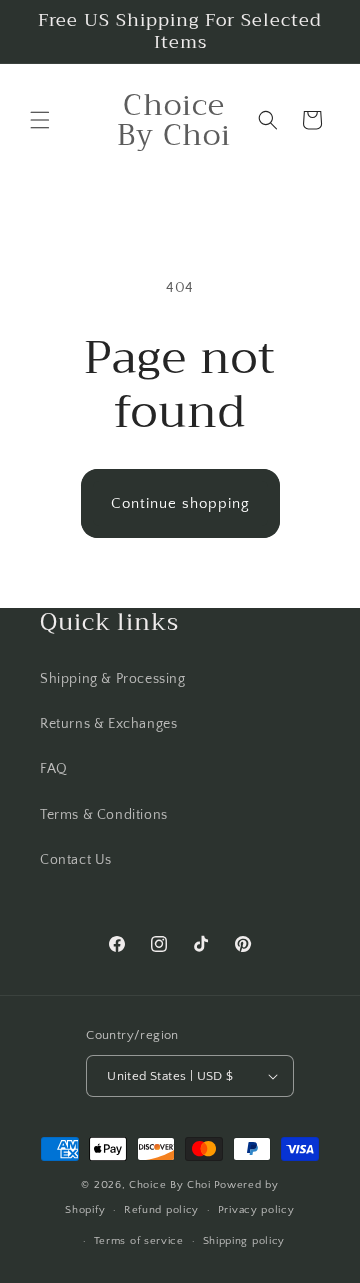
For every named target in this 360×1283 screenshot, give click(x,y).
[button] (40, 120)
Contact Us (76, 860)
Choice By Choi (170, 1185)
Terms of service (139, 1241)
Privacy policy (256, 1210)
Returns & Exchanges (108, 724)
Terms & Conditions (104, 815)
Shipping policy (244, 1241)
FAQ (54, 769)
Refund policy (161, 1210)
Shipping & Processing (113, 679)
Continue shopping (180, 503)
